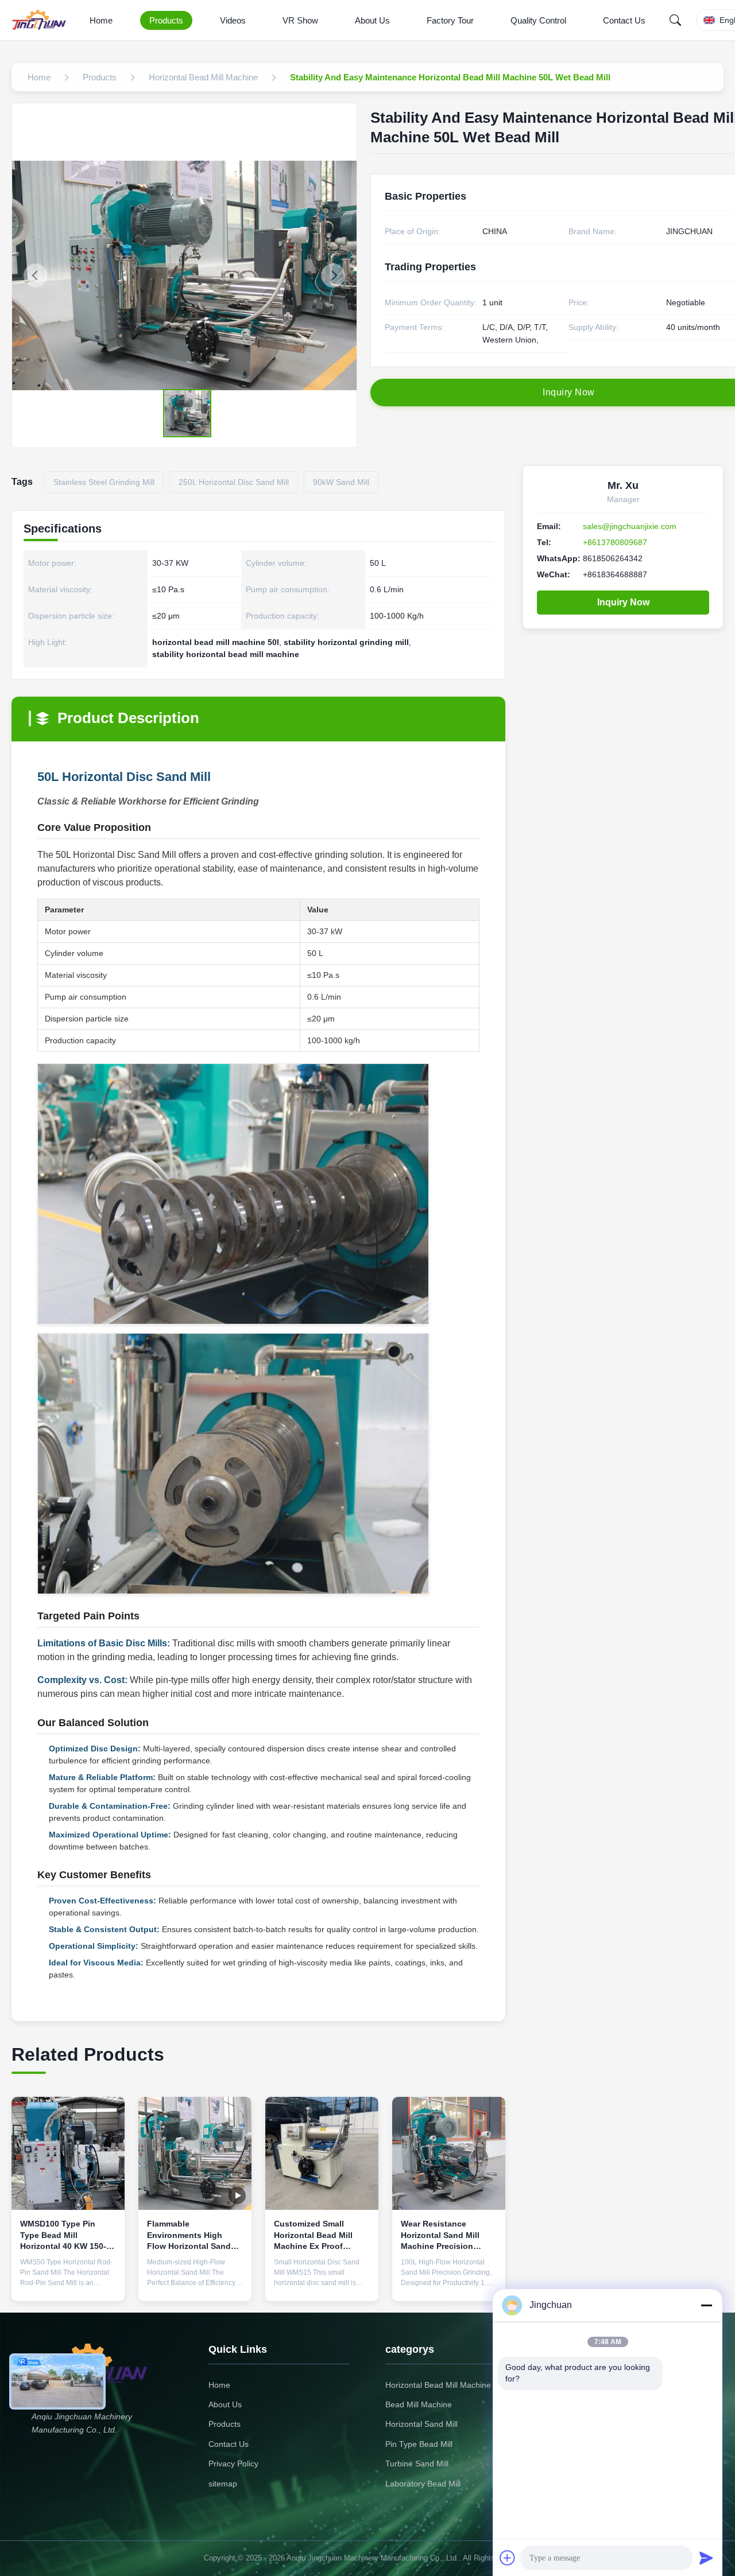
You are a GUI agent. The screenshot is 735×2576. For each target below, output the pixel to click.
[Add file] (508, 2558)
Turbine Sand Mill (417, 2464)
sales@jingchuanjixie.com (630, 526)
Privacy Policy (233, 2464)
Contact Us (624, 20)
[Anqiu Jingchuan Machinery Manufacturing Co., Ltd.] (41, 20)
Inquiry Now (623, 602)
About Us (372, 20)
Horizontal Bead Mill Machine (438, 2385)
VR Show (300, 20)
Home (101, 20)
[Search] (675, 20)
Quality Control (538, 20)
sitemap (223, 2484)
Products (166, 20)
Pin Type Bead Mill (419, 2444)
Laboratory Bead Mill (423, 2484)
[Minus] (706, 2305)
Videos (233, 20)
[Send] (706, 2558)
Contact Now (68, 2283)
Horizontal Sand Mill (421, 2424)
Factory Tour (450, 20)
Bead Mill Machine (419, 2404)
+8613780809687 (615, 542)
